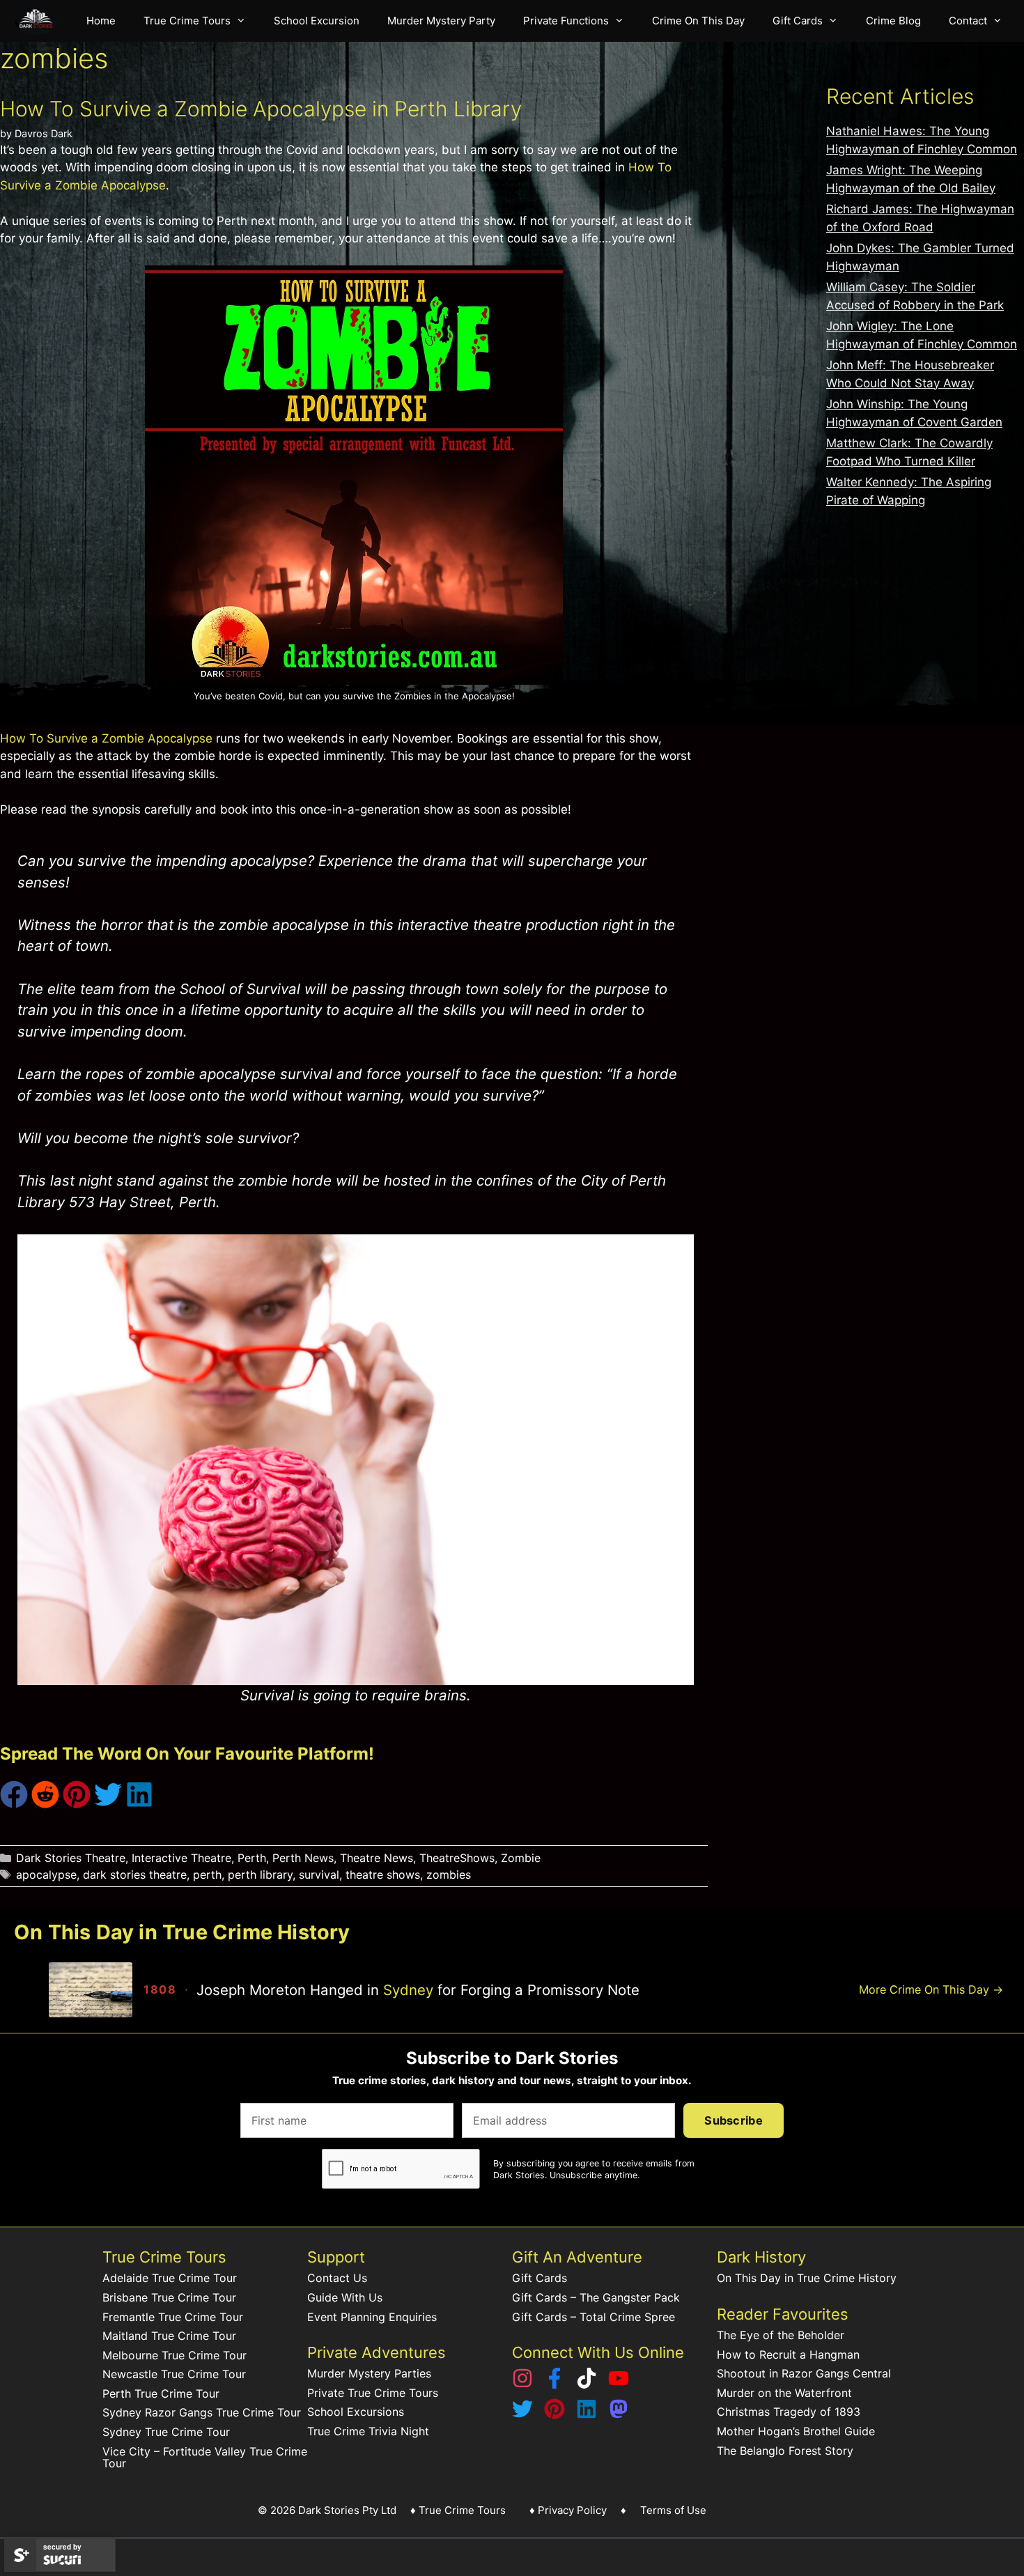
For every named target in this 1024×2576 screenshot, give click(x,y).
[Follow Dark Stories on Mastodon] (619, 2415)
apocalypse (46, 1875)
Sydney (408, 1990)
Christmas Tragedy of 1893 (789, 2412)
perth (207, 1875)
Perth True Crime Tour (161, 2393)
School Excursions (356, 2412)
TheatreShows (457, 1858)
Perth (252, 1858)
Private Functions (566, 21)
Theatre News (377, 1858)
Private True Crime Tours (373, 2393)
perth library (260, 1875)
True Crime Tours (187, 21)
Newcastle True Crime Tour (174, 2374)
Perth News (303, 1858)
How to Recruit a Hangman (788, 2354)
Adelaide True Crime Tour (170, 2278)
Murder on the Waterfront (784, 2393)
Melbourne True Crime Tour (174, 2355)
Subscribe (734, 2120)
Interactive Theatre (181, 1858)
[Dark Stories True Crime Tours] (40, 21)
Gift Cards (798, 21)
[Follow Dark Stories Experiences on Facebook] (554, 2384)
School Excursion (317, 21)
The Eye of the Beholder (781, 2335)
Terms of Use (673, 2510)
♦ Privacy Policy (568, 2510)
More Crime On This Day (931, 1989)
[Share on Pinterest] (77, 1804)
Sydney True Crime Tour (166, 2432)
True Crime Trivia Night (368, 2431)
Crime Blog (893, 21)
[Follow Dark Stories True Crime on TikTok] (587, 2384)
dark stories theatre (135, 1875)
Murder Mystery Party (441, 21)
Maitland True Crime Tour (169, 2336)
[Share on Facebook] (14, 1804)
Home (101, 21)
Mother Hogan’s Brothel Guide (796, 2431)
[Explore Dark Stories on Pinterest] (554, 2415)
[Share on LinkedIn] (139, 1804)
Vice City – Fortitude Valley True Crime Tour (205, 2458)
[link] (448, 1989)
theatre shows (383, 1875)
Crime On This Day (698, 21)
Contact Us (337, 2278)
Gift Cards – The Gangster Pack (596, 2297)
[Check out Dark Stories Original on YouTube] (619, 2384)
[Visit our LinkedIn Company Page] (587, 2415)
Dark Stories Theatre (71, 1858)
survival (319, 1875)
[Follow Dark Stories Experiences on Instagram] (522, 2384)
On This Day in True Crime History (807, 2278)
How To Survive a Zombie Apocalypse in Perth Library (261, 109)
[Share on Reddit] (45, 1804)
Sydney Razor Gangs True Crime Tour (202, 2412)
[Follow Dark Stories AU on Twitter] (522, 2415)
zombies (449, 1875)
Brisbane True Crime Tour (169, 2297)
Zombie (521, 1858)
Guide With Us (345, 2297)
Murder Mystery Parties (369, 2373)
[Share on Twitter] (108, 1804)
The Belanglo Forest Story (785, 2451)
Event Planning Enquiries (372, 2317)
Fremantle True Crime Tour (173, 2317)
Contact (968, 21)
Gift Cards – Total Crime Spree (594, 2317)
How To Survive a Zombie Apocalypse (106, 738)
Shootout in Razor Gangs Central (804, 2373)
